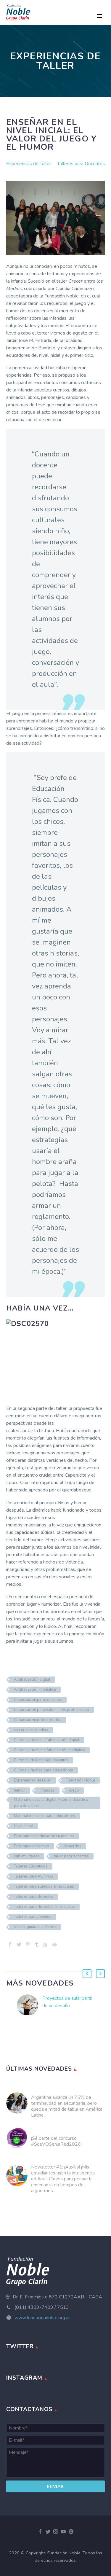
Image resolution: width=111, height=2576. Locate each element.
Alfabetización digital (32, 1679)
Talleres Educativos (31, 1866)
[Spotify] (71, 2532)
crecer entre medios (31, 1730)
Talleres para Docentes (81, 164)
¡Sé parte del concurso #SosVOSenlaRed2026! (56, 2141)
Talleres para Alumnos (34, 1876)
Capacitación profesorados (38, 1720)
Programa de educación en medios (44, 1836)
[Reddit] (54, 1944)
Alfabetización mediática (35, 1690)
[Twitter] (19, 1944)
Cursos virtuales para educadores (44, 1770)
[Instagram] (56, 2532)
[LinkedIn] (46, 1944)
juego (74, 1790)
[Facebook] (10, 1944)
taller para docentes (71, 1856)
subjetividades (27, 1856)
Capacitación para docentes (38, 1700)
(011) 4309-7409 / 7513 (42, 2307)
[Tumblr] (37, 1944)
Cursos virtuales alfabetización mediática (49, 1750)
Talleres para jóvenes (33, 1917)
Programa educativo (32, 1846)
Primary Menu (99, 16)
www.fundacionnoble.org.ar (42, 2318)
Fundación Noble (80, 1780)
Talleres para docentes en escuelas (44, 1907)
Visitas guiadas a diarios (35, 1927)
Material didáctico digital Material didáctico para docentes (51, 1803)
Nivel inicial (24, 1826)
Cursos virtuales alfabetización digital (47, 1740)
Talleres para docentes (34, 1897)
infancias (47, 1790)
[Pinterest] (28, 1944)
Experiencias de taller (33, 1780)
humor (20, 1790)
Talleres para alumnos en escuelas (44, 1886)
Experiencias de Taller (29, 164)
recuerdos (73, 1846)
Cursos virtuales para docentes (41, 1760)
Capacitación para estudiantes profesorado (52, 1710)
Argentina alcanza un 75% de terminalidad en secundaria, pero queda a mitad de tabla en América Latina (67, 2106)
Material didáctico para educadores (45, 1816)
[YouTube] (63, 2532)
